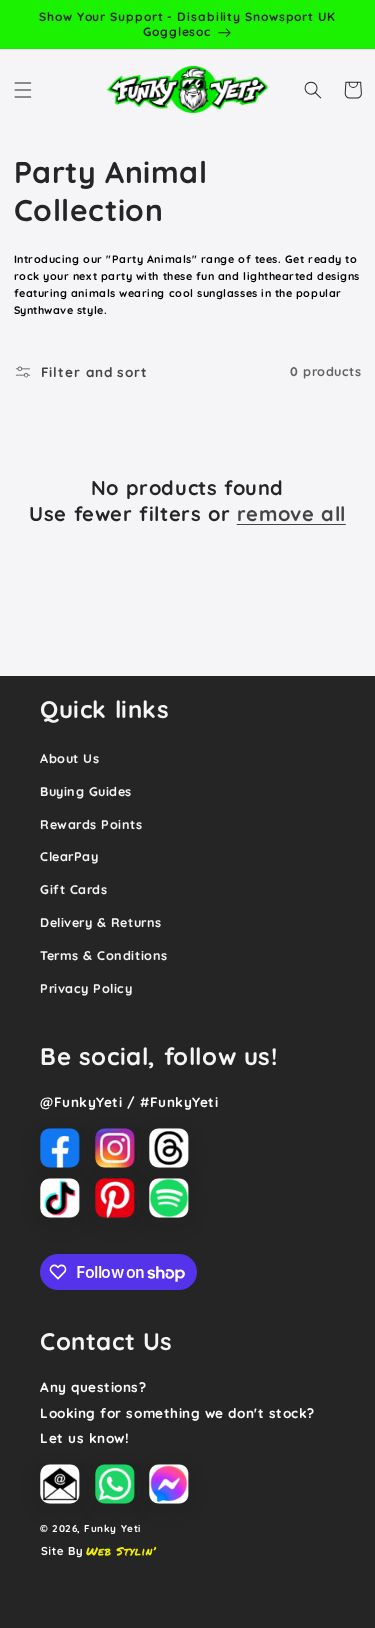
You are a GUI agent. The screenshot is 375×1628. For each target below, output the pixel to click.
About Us (69, 758)
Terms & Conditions (104, 955)
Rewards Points (91, 824)
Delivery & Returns (101, 922)
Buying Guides (86, 791)
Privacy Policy (86, 988)
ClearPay (69, 856)
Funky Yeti (112, 1528)
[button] (23, 90)
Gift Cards (73, 889)
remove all (291, 513)
